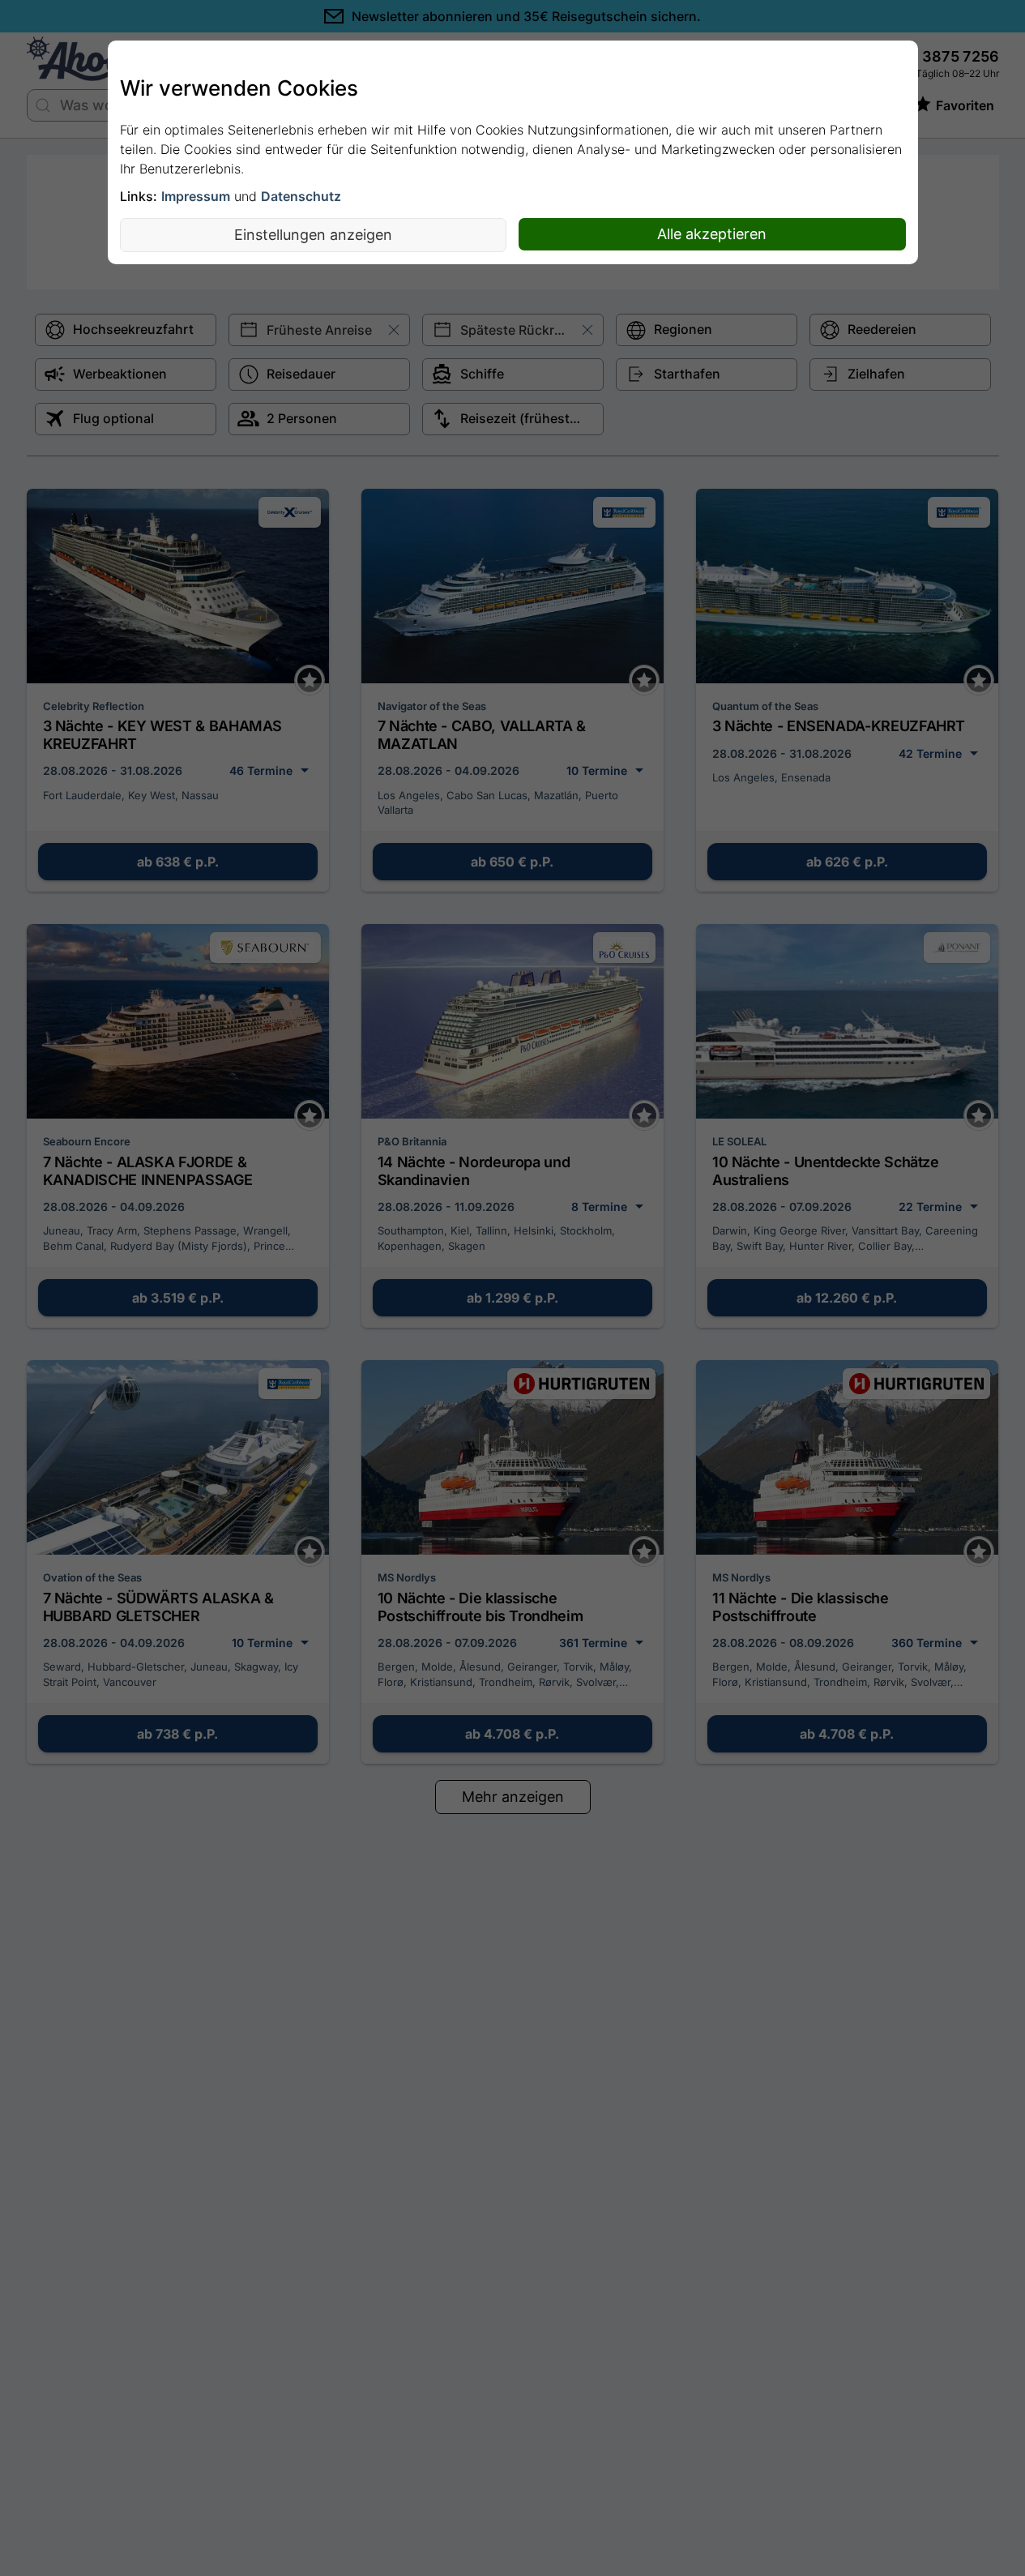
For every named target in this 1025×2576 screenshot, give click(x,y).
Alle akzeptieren (712, 234)
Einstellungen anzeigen (313, 235)
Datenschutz (301, 196)
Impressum (196, 196)
